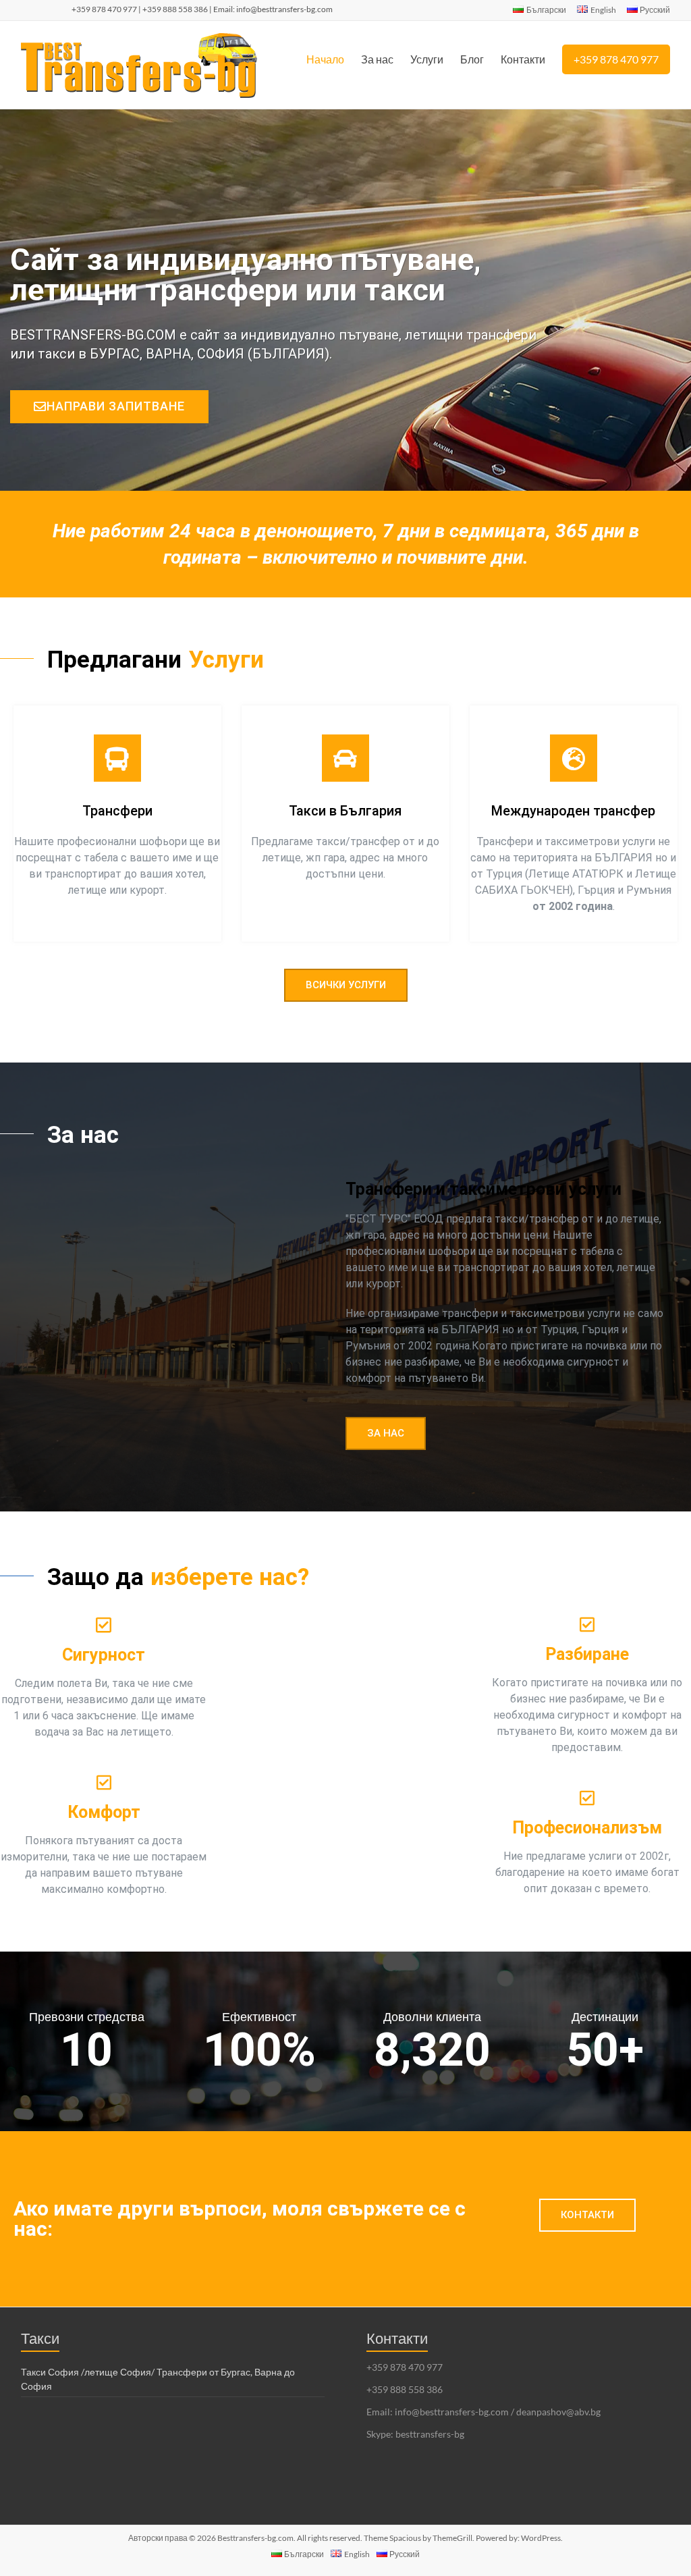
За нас (377, 59)
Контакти (523, 59)
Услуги (427, 59)
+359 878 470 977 (616, 59)
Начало (325, 59)
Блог (472, 59)
